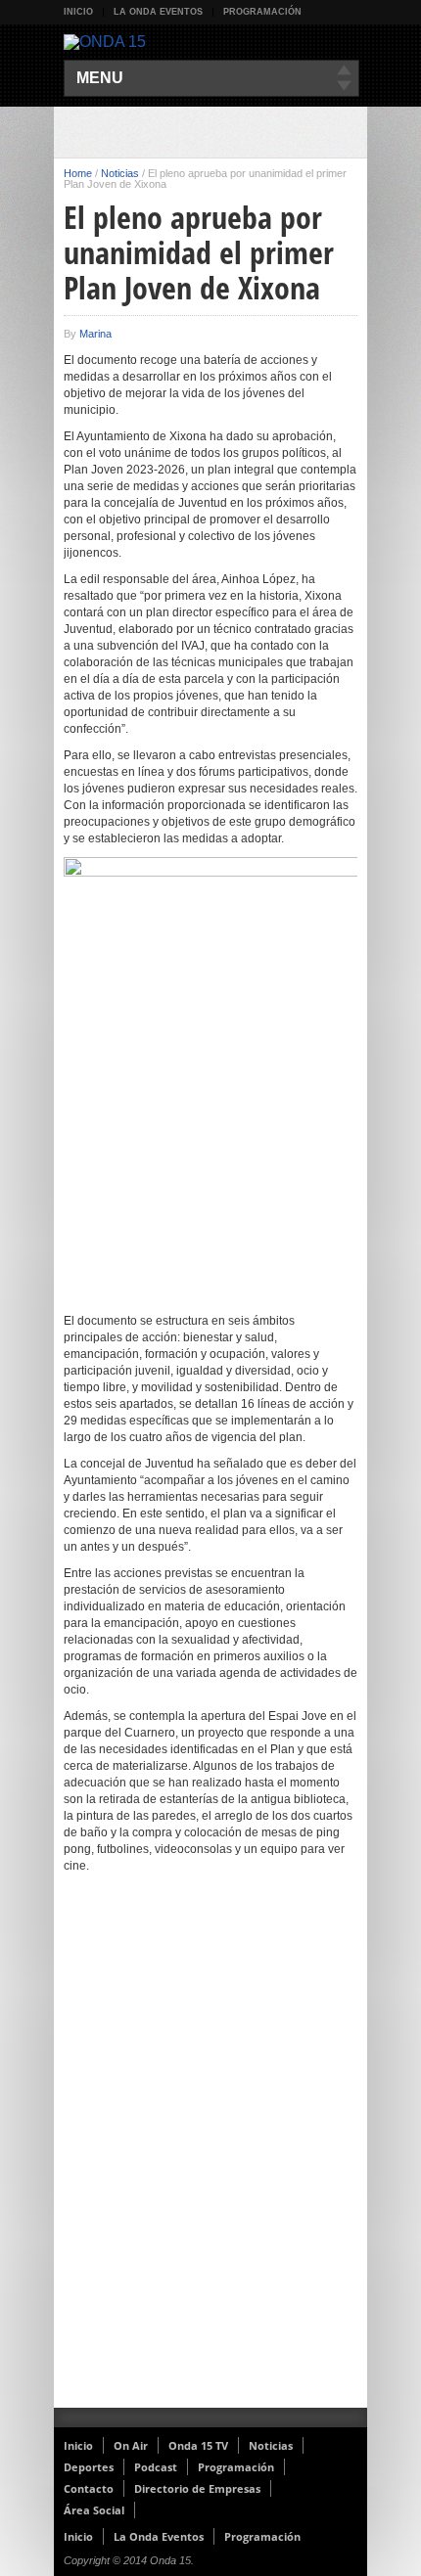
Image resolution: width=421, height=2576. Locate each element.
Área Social (94, 2510)
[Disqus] (210, 2153)
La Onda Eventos (158, 12)
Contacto (89, 2488)
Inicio (78, 12)
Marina (95, 334)
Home (78, 173)
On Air (131, 2445)
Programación (262, 12)
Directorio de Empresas (197, 2488)
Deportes (89, 2467)
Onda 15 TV (198, 2445)
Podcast (156, 2467)
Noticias (120, 173)
